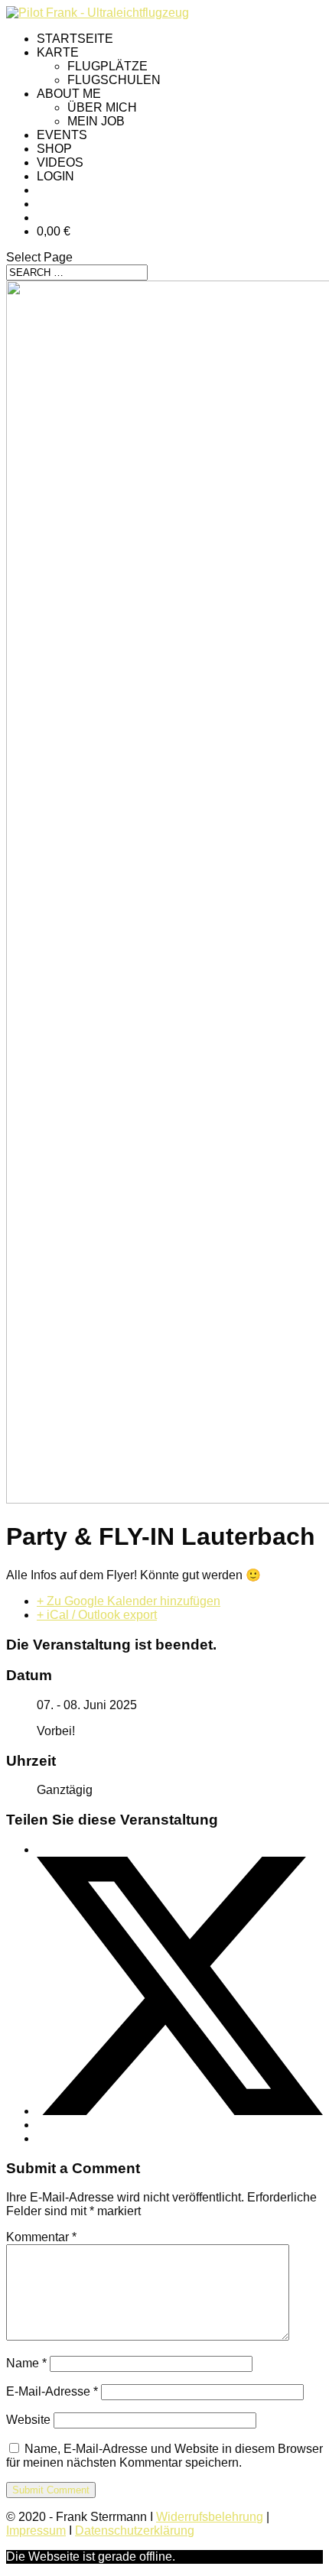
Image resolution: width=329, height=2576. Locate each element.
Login (55, 176)
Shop (54, 149)
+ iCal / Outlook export (97, 1615)
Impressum (36, 2531)
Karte (58, 52)
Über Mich (102, 107)
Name (26, 2363)
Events (62, 135)
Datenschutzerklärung (135, 2531)
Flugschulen (114, 80)
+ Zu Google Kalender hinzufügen (129, 1601)
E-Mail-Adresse (52, 2391)
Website (28, 2420)
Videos (60, 162)
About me (69, 94)
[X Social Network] (180, 2111)
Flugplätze (107, 66)
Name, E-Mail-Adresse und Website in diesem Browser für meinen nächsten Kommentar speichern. (164, 2456)
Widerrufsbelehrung (210, 2517)
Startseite (75, 39)
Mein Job (96, 121)
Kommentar (41, 2237)
